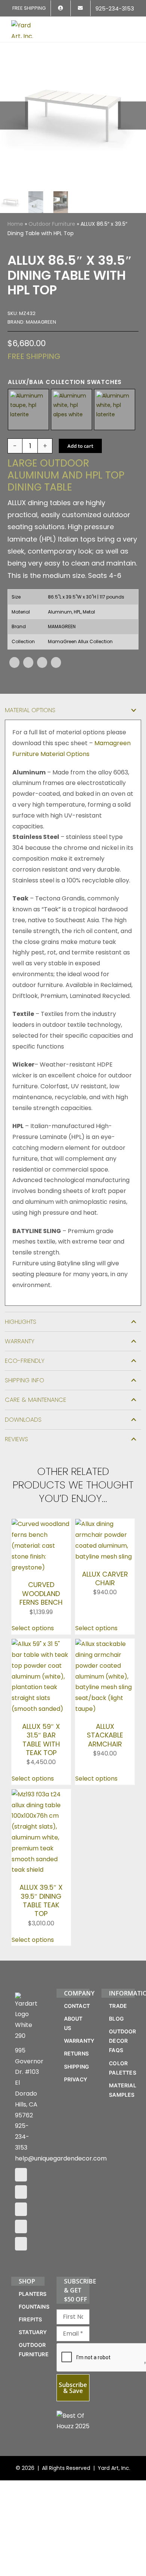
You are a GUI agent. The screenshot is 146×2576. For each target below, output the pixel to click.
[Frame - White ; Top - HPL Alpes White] (72, 410)
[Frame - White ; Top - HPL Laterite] (115, 410)
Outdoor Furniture (52, 224)
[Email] (56, 662)
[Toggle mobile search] (118, 25)
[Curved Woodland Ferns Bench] (41, 1524)
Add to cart (80, 446)
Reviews (16, 1439)
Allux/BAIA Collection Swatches (65, 382)
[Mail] (21, 2226)
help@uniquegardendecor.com (61, 2158)
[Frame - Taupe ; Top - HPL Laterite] (28, 410)
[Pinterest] (42, 662)
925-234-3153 (22, 2137)
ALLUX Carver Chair (105, 1578)
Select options (33, 1628)
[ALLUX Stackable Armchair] (105, 1644)
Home (15, 224)
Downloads (23, 1420)
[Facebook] (14, 662)
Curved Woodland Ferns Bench (41, 1593)
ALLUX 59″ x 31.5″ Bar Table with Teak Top (41, 1740)
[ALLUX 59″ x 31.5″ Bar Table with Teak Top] (41, 1644)
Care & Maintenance (36, 1400)
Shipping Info (25, 1380)
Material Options (30, 710)
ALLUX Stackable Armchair (105, 1735)
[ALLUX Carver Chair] (105, 1524)
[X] (28, 662)
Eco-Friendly (25, 1361)
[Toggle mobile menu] (132, 25)
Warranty (20, 1341)
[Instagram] (21, 2192)
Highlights (21, 1322)
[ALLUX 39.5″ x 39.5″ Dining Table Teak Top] (41, 1794)
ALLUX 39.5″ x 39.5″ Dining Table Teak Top (41, 1900)
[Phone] (21, 2244)
